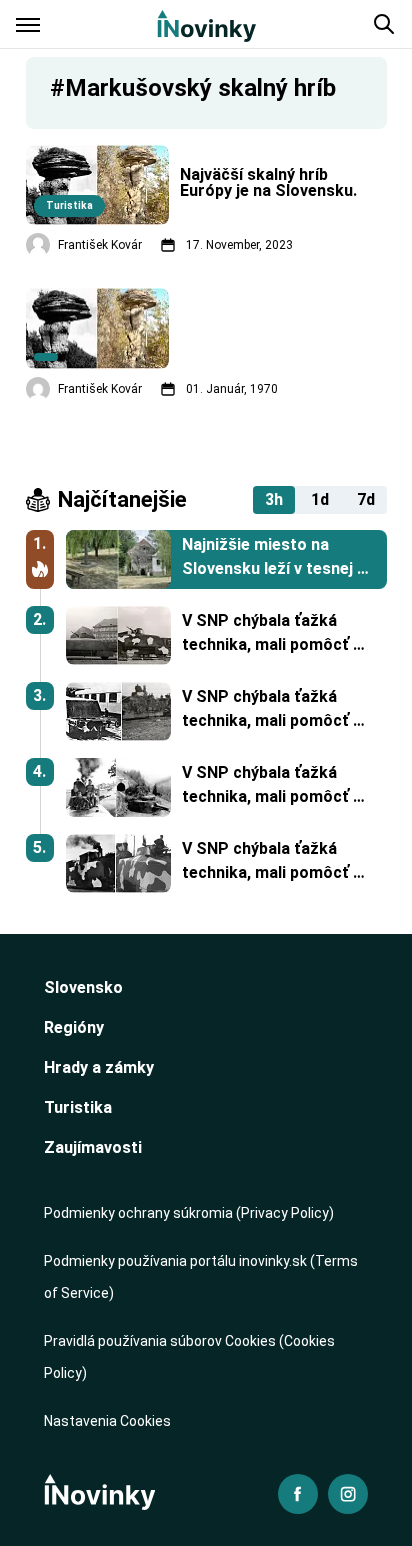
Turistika (78, 1107)
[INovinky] (206, 24)
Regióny (74, 1027)
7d (366, 499)
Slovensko (83, 987)
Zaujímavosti (93, 1147)
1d (320, 499)
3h (274, 499)
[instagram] (348, 1494)
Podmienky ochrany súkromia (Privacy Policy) (189, 1213)
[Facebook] (298, 1494)
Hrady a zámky (99, 1067)
